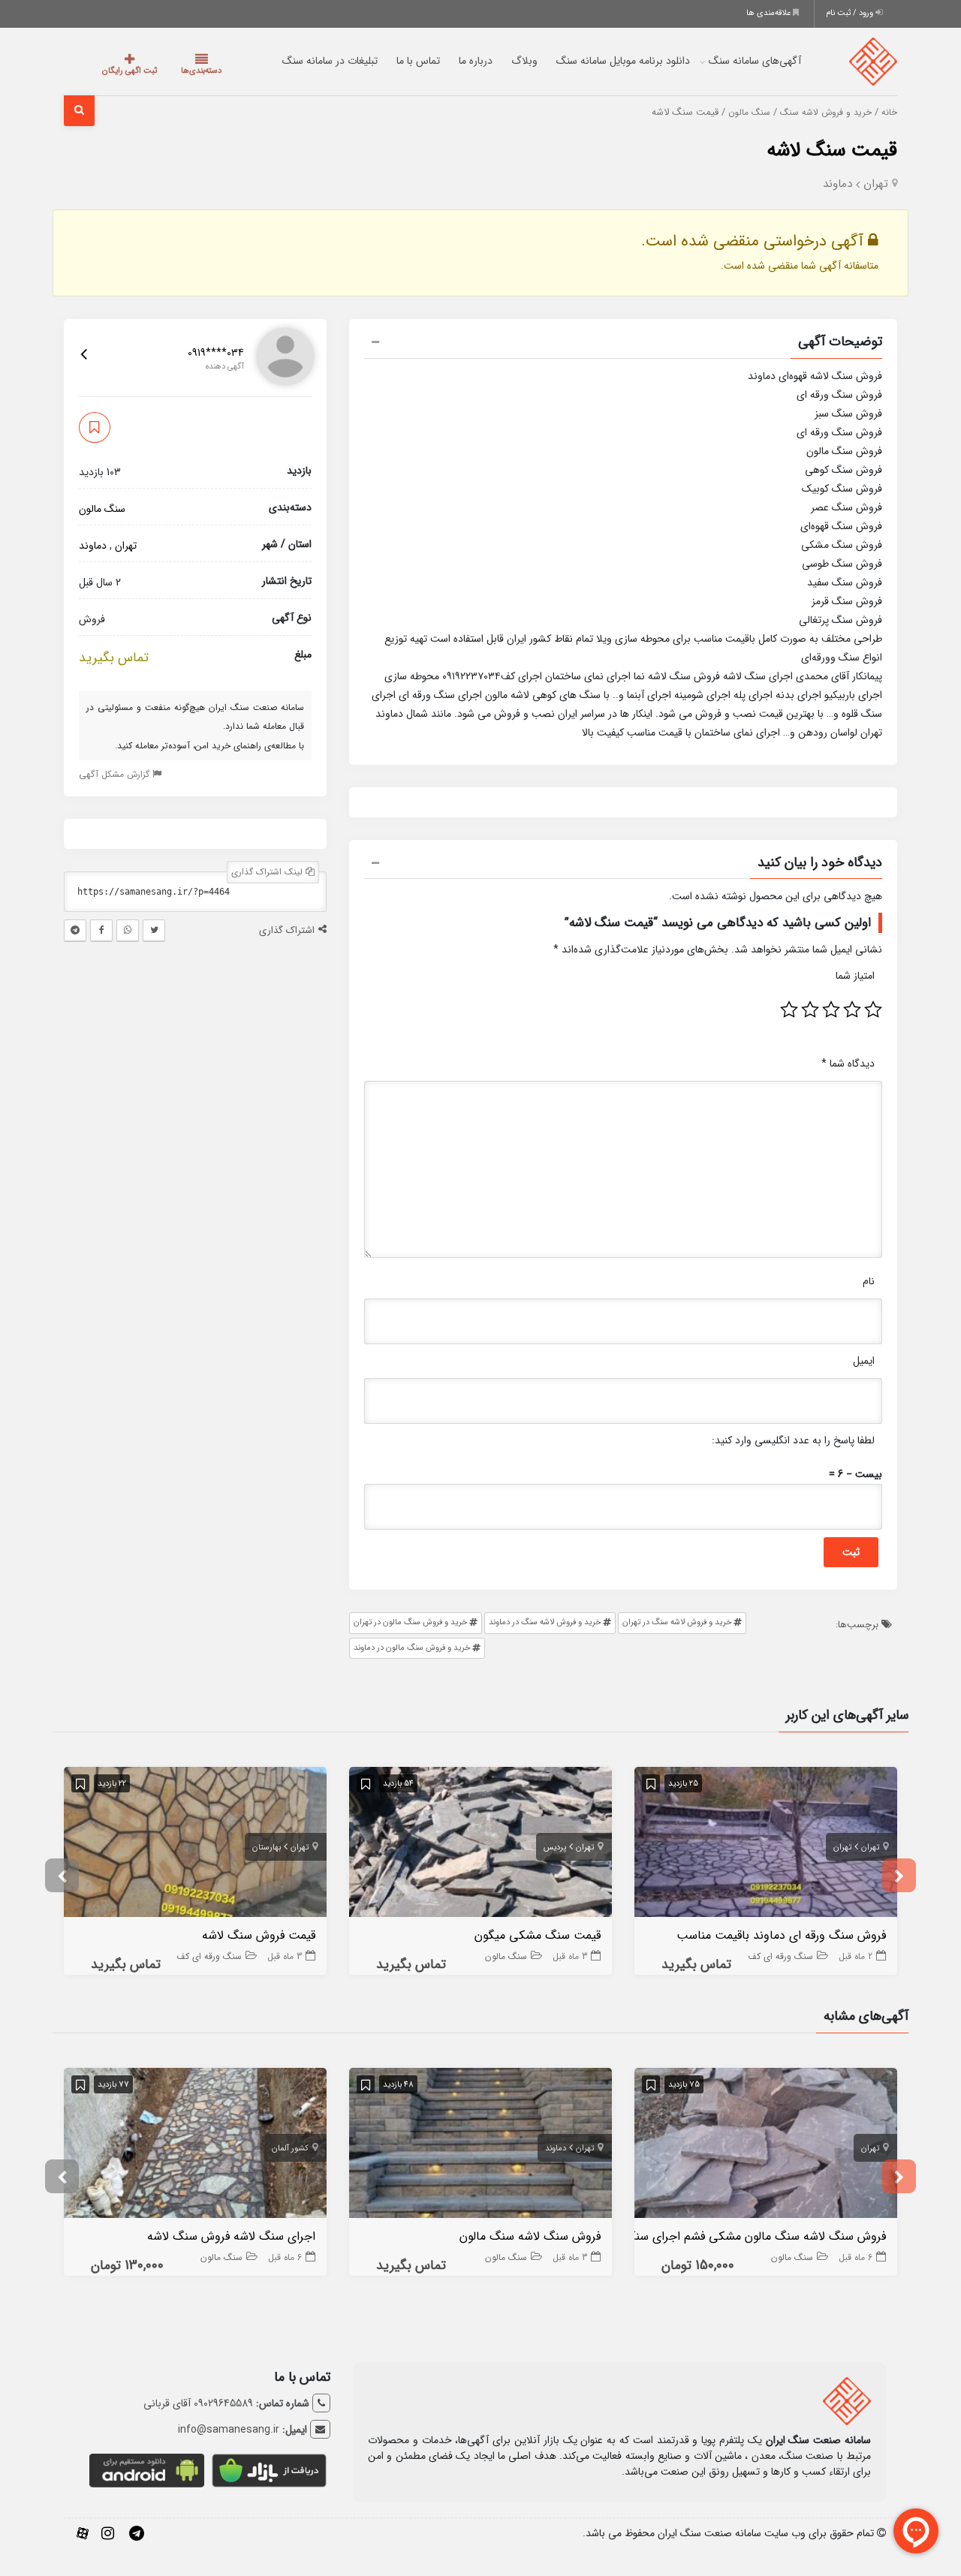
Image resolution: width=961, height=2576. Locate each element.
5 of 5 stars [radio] (789, 1010)
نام (869, 1281)
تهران (876, 184)
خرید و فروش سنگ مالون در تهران (411, 1622)
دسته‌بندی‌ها (182, 71)
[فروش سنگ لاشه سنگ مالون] (480, 2146)
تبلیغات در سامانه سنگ (317, 61)
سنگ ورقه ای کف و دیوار (767, 1956)
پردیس (555, 1848)
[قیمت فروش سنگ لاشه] (195, 1845)
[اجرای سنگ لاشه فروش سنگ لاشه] (195, 2146)
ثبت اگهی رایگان (124, 71)
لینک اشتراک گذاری (268, 872)
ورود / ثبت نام (851, 13)
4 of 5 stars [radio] (810, 1010)
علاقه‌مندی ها (770, 13)
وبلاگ (512, 61)
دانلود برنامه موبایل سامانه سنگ (610, 61)
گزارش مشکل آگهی (116, 774)
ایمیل (864, 1361)
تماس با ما (405, 61)
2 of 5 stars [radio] (852, 1010)
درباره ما (463, 61)
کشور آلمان (290, 2149)
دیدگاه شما (848, 1064)
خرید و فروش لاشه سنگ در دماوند (545, 1622)
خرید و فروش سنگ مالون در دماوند (412, 1648)
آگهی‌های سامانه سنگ (742, 61)
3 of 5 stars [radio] (831, 1010)
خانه (889, 113)
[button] (623, 344)
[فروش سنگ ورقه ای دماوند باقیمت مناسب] (766, 1845)
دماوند (837, 184)
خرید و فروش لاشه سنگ (826, 113)
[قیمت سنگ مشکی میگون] (480, 1845)
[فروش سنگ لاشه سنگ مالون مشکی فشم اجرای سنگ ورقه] (766, 2146)
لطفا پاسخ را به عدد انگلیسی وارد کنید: (793, 1440)
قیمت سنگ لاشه (832, 150)
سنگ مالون (749, 113)
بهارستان (267, 1848)
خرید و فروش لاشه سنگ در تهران (677, 1622)
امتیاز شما (855, 976)
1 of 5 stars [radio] (873, 1010)
